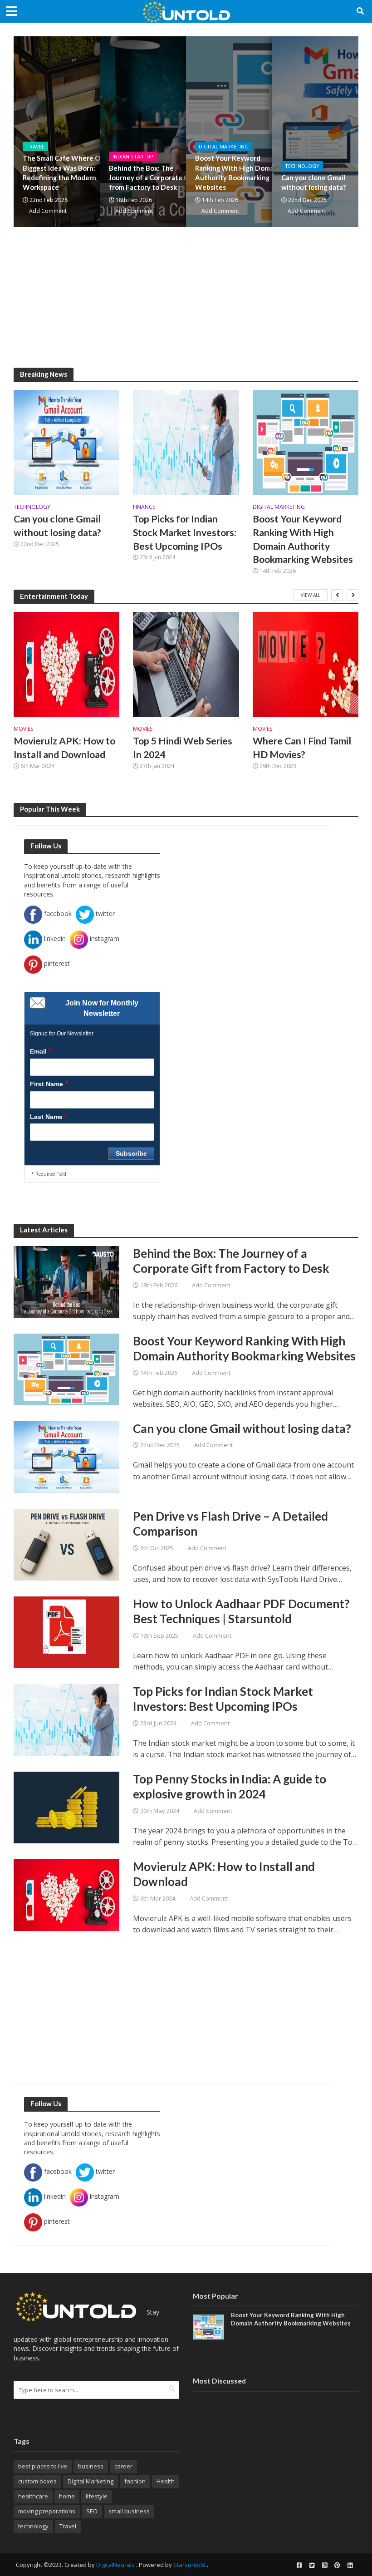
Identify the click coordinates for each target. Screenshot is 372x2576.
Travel (35, 146)
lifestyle (97, 2496)
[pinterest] (337, 2565)
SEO (92, 2511)
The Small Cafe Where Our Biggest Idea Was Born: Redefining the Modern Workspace (65, 172)
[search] (172, 2389)
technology (33, 2526)
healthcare (33, 2496)
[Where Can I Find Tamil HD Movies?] (306, 665)
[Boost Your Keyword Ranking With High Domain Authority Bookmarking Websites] (306, 442)
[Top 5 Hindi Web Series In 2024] (186, 665)
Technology (302, 166)
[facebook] (299, 2565)
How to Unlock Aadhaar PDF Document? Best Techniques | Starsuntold (241, 1611)
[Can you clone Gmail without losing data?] (66, 442)
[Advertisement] (186, 304)
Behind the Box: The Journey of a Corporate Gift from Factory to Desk (153, 178)
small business (129, 2511)
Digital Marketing (224, 146)
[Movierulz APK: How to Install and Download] (66, 665)
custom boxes (37, 2481)
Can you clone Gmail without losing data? (313, 182)
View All (311, 595)
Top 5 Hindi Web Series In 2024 (183, 748)
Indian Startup (133, 156)
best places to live (43, 2466)
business (91, 2466)
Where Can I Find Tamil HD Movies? (302, 748)
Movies (23, 729)
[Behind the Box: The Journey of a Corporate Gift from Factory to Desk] (66, 1281)
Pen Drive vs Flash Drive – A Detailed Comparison (230, 1524)
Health (166, 2481)
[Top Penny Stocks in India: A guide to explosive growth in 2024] (66, 1807)
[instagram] (324, 2565)
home (67, 2496)
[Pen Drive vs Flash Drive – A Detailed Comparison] (66, 1544)
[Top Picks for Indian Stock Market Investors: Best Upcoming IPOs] (186, 442)
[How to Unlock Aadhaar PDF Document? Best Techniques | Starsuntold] (66, 1631)
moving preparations (47, 2511)
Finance (144, 507)
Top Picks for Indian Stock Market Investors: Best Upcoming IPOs (185, 532)
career (123, 2466)
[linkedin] (350, 2565)
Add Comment (48, 211)
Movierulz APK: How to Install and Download (64, 748)
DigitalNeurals (115, 2565)
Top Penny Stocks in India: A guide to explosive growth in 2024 (230, 1787)
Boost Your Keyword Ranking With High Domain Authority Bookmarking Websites (237, 172)
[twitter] (312, 2565)
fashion (135, 2481)
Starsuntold (189, 2565)
